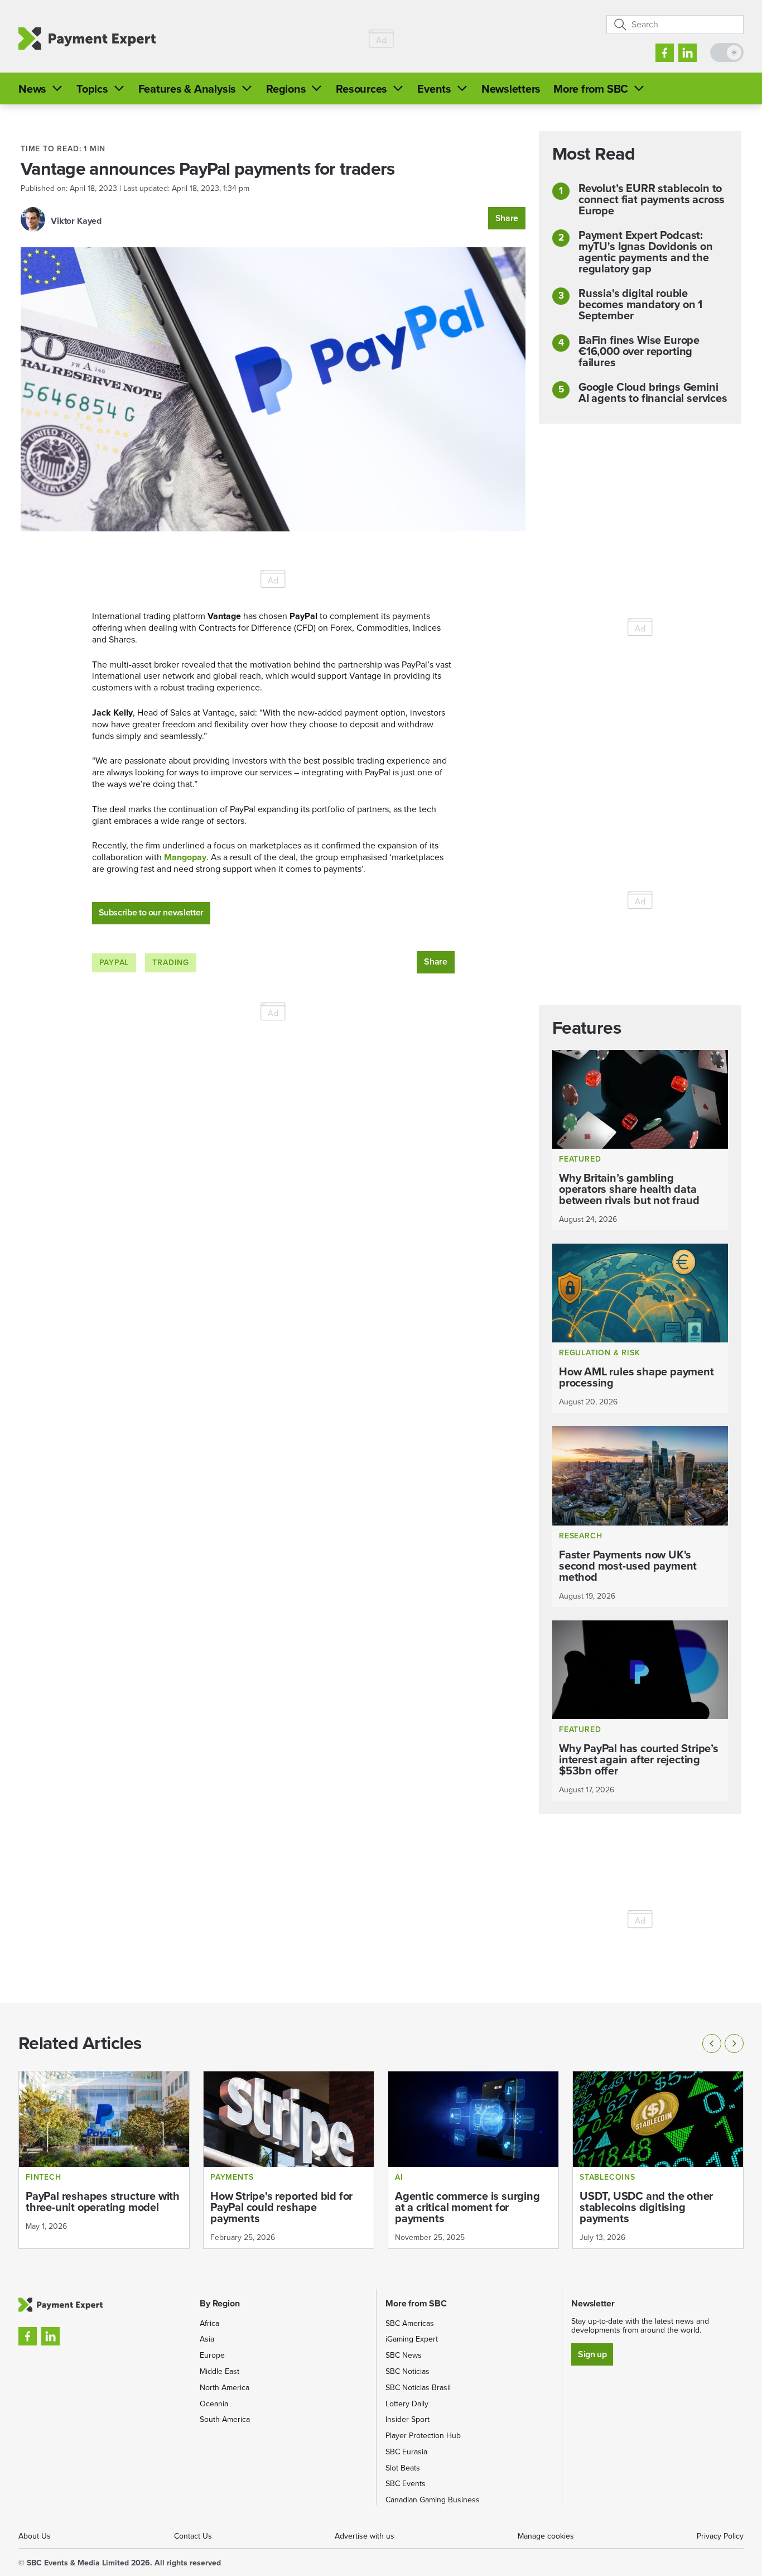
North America (225, 2388)
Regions (286, 89)
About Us (35, 2536)
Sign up (592, 2354)
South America (225, 2419)
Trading (171, 963)
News (32, 89)
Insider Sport (407, 2419)
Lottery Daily (407, 2404)
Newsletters (511, 89)
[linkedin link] (688, 53)
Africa (209, 2323)
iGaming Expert (412, 2339)
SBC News (404, 2355)
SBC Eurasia (406, 2452)
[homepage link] (87, 39)
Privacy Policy (720, 2536)
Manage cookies (546, 2536)
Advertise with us (365, 2536)
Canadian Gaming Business (433, 2500)
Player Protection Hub (423, 2436)
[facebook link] (665, 53)
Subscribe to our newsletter (151, 912)
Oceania (214, 2404)
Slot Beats (403, 2468)
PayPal (114, 963)
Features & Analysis (187, 89)
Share (507, 218)
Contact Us (193, 2536)
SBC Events (406, 2484)
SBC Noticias (407, 2371)
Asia (207, 2339)
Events (434, 89)
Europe (212, 2355)
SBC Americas (410, 2323)
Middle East (220, 2371)
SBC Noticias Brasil (418, 2388)
